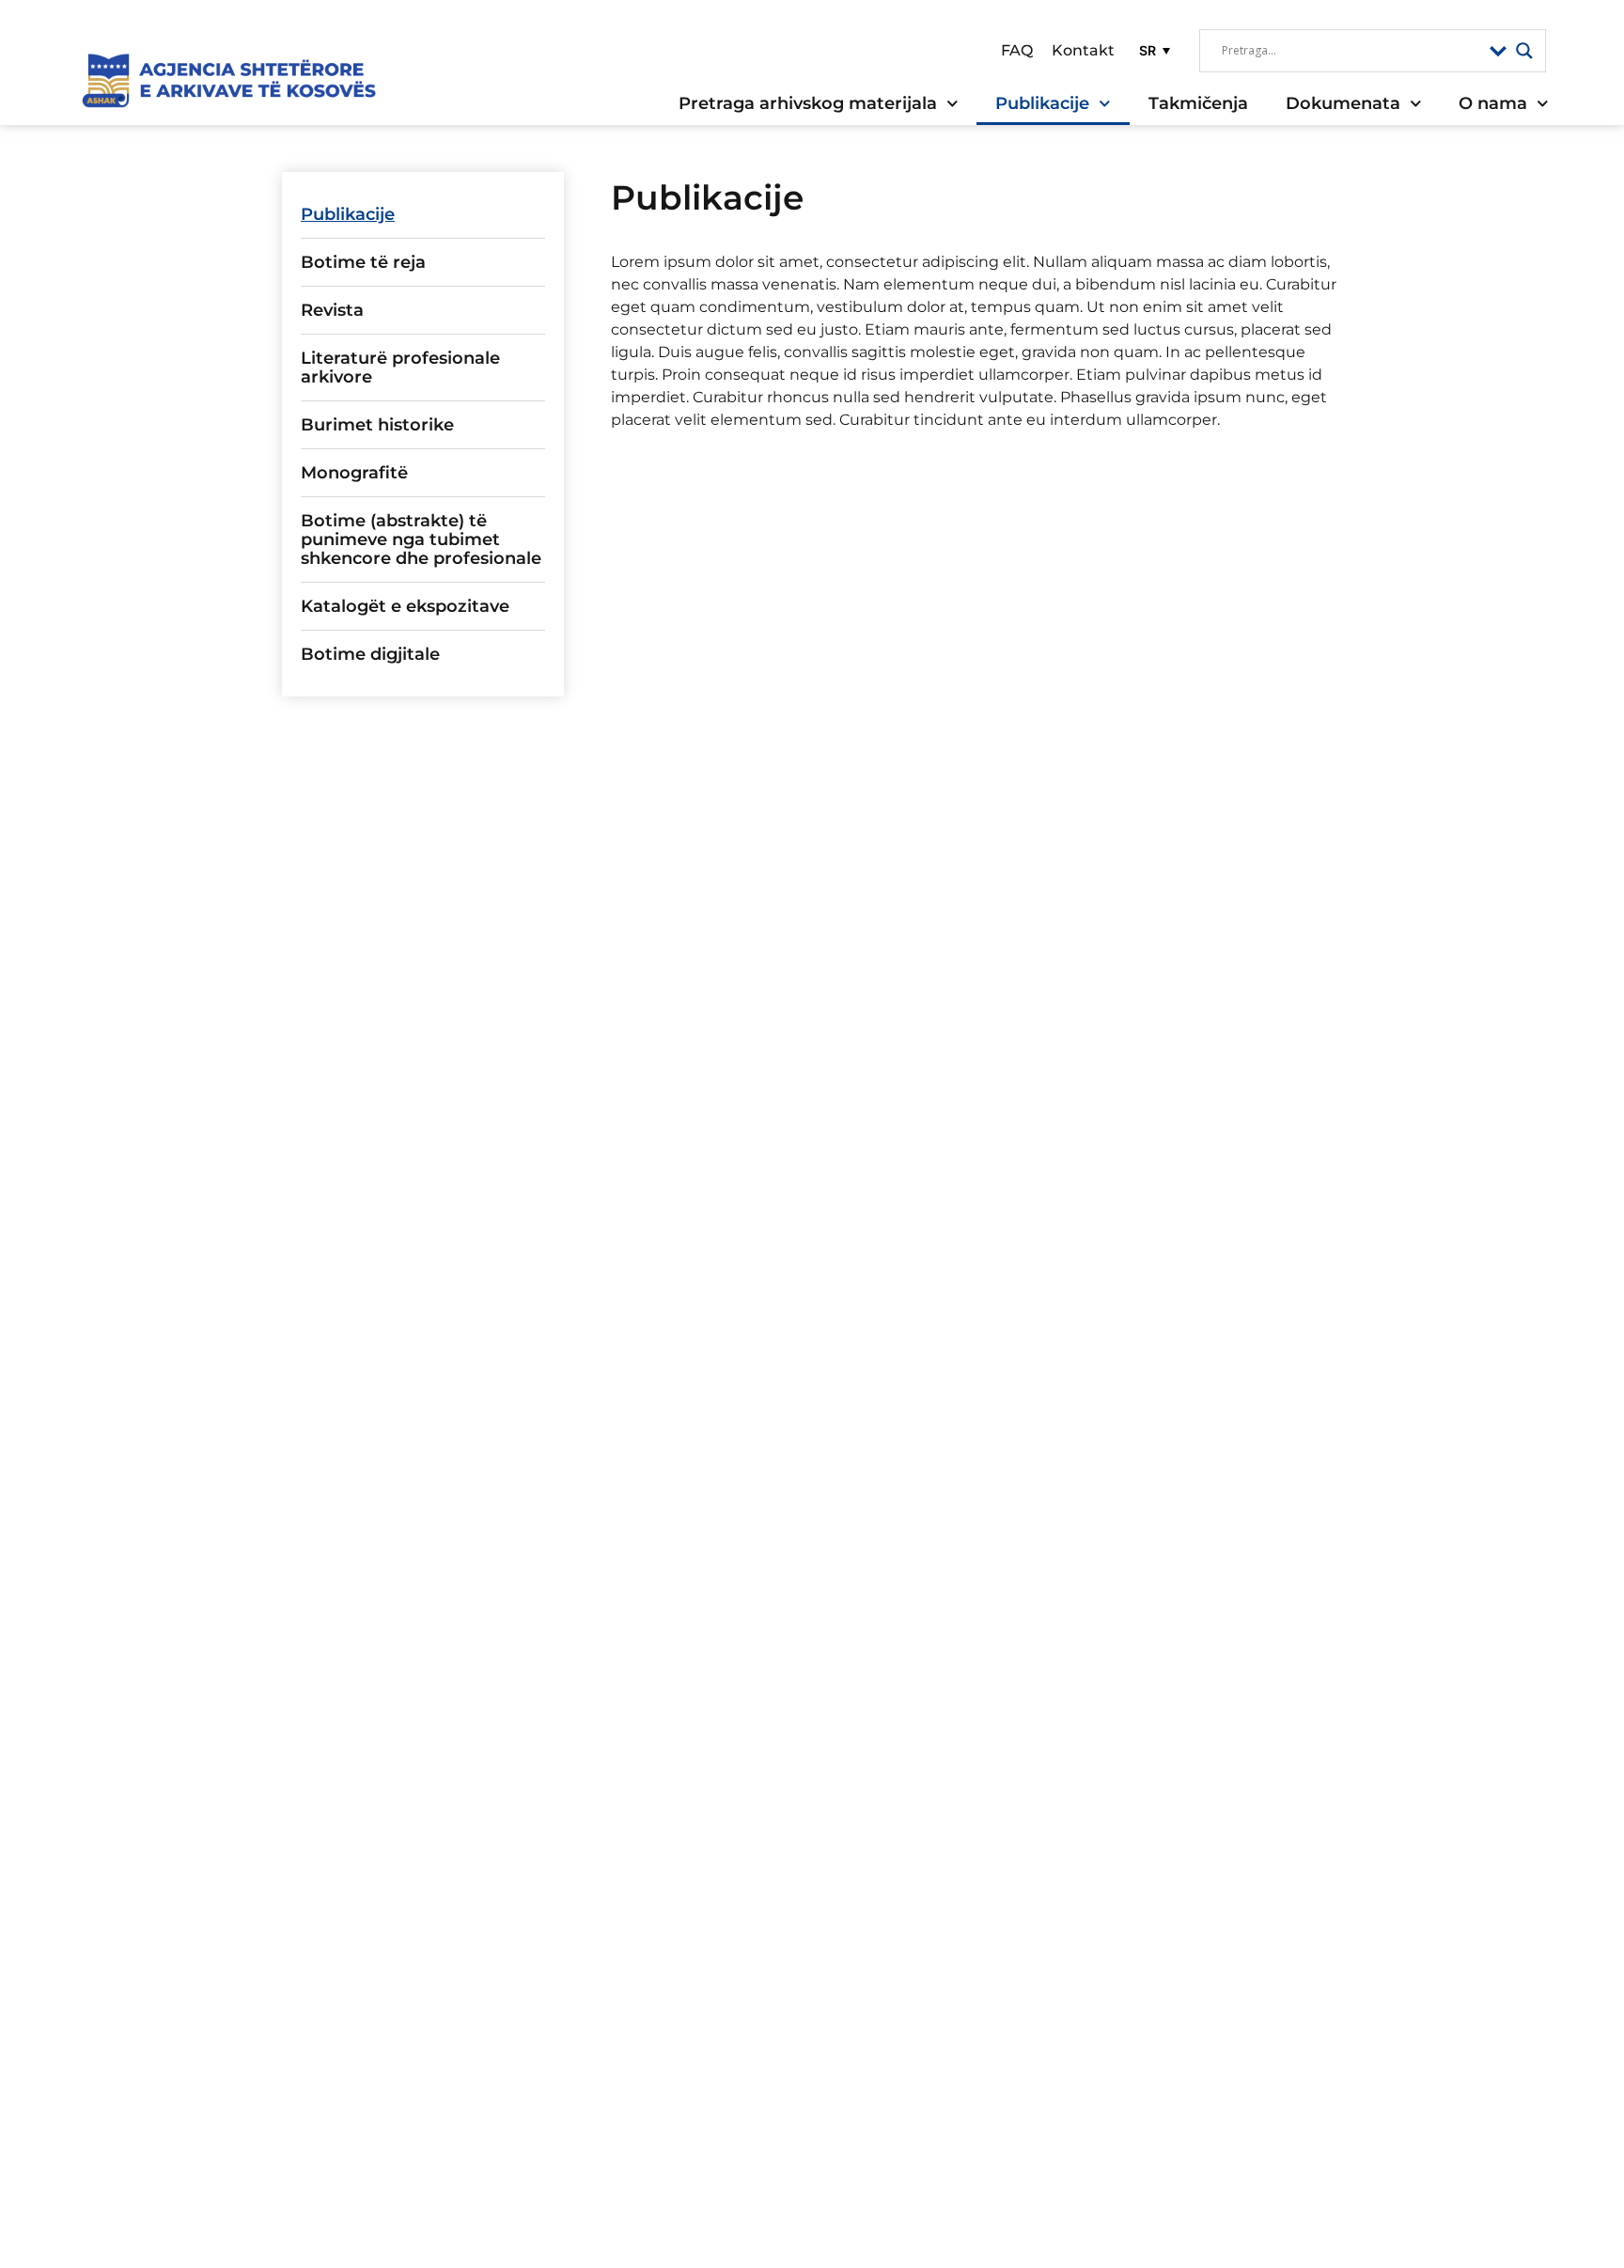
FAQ (1017, 50)
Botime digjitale (370, 654)
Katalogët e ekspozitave (405, 606)
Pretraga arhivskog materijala (808, 103)
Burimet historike (377, 425)
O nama (1493, 103)
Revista (332, 310)
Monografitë (354, 473)
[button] (1152, 50)
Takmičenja (1198, 103)
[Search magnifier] (1524, 51)
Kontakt (1083, 50)
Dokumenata (1343, 103)
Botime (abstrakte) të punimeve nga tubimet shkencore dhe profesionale (421, 540)
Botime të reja (363, 262)
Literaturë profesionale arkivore (400, 368)
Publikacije (1042, 103)
